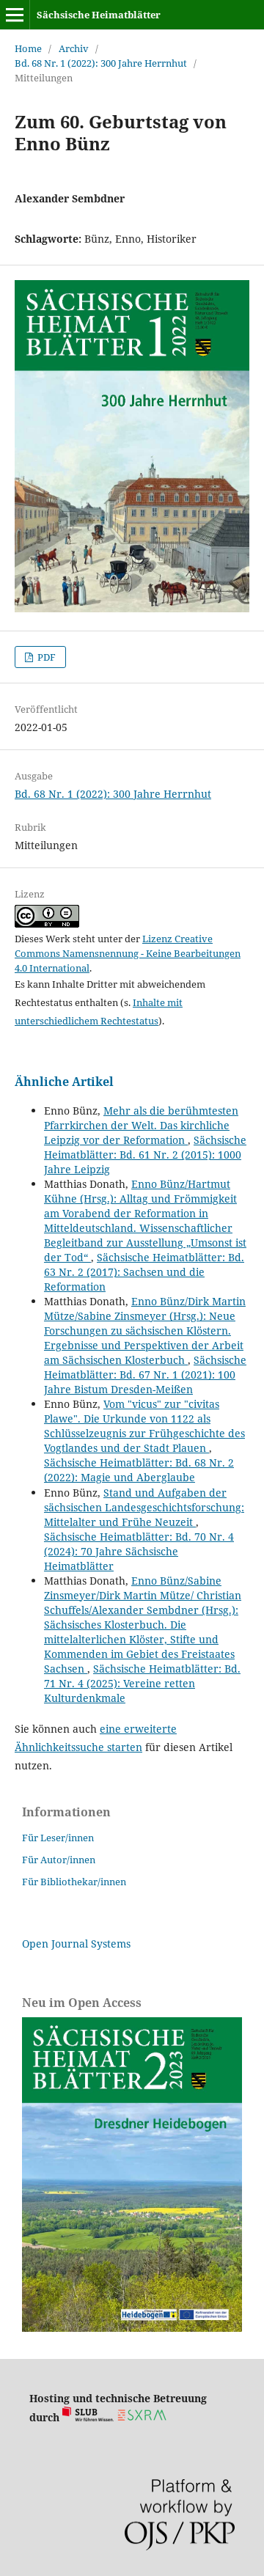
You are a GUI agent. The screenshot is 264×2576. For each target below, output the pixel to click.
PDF (45, 657)
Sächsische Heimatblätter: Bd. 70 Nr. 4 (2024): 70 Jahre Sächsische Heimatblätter (139, 1551)
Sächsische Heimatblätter (99, 15)
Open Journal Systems (76, 1944)
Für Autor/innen (59, 1860)
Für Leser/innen (58, 1838)
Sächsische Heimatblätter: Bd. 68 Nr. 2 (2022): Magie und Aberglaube (139, 1470)
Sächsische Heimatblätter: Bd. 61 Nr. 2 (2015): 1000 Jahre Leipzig (145, 1155)
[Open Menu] (15, 15)
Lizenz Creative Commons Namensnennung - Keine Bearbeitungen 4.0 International (128, 953)
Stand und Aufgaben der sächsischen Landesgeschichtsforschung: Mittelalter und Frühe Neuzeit (144, 1507)
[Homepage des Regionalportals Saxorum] (145, 2417)
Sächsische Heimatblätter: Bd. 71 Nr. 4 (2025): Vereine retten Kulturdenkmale (142, 1683)
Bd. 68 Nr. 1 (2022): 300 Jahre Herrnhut (101, 63)
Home (28, 48)
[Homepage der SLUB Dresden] (88, 2417)
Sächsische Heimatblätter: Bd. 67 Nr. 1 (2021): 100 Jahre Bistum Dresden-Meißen (145, 1375)
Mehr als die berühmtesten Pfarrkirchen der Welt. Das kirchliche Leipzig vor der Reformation (141, 1125)
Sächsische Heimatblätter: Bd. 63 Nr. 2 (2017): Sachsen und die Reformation (144, 1272)
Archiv (74, 48)
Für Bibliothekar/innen (74, 1882)
